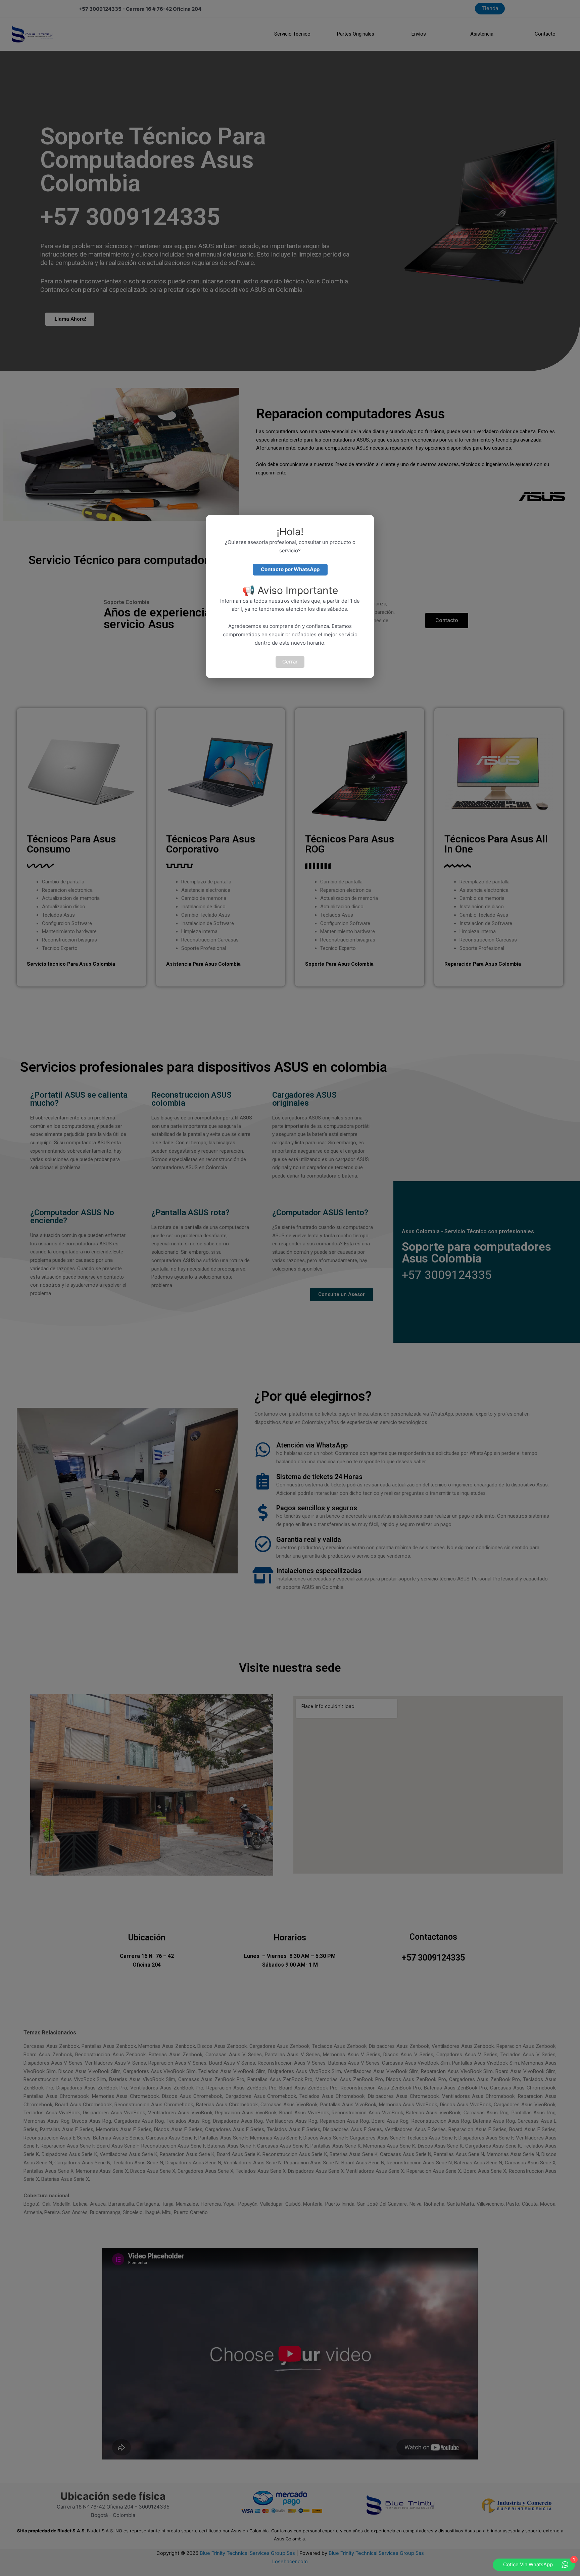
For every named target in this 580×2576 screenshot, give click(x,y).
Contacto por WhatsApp (290, 569)
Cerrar (290, 662)
